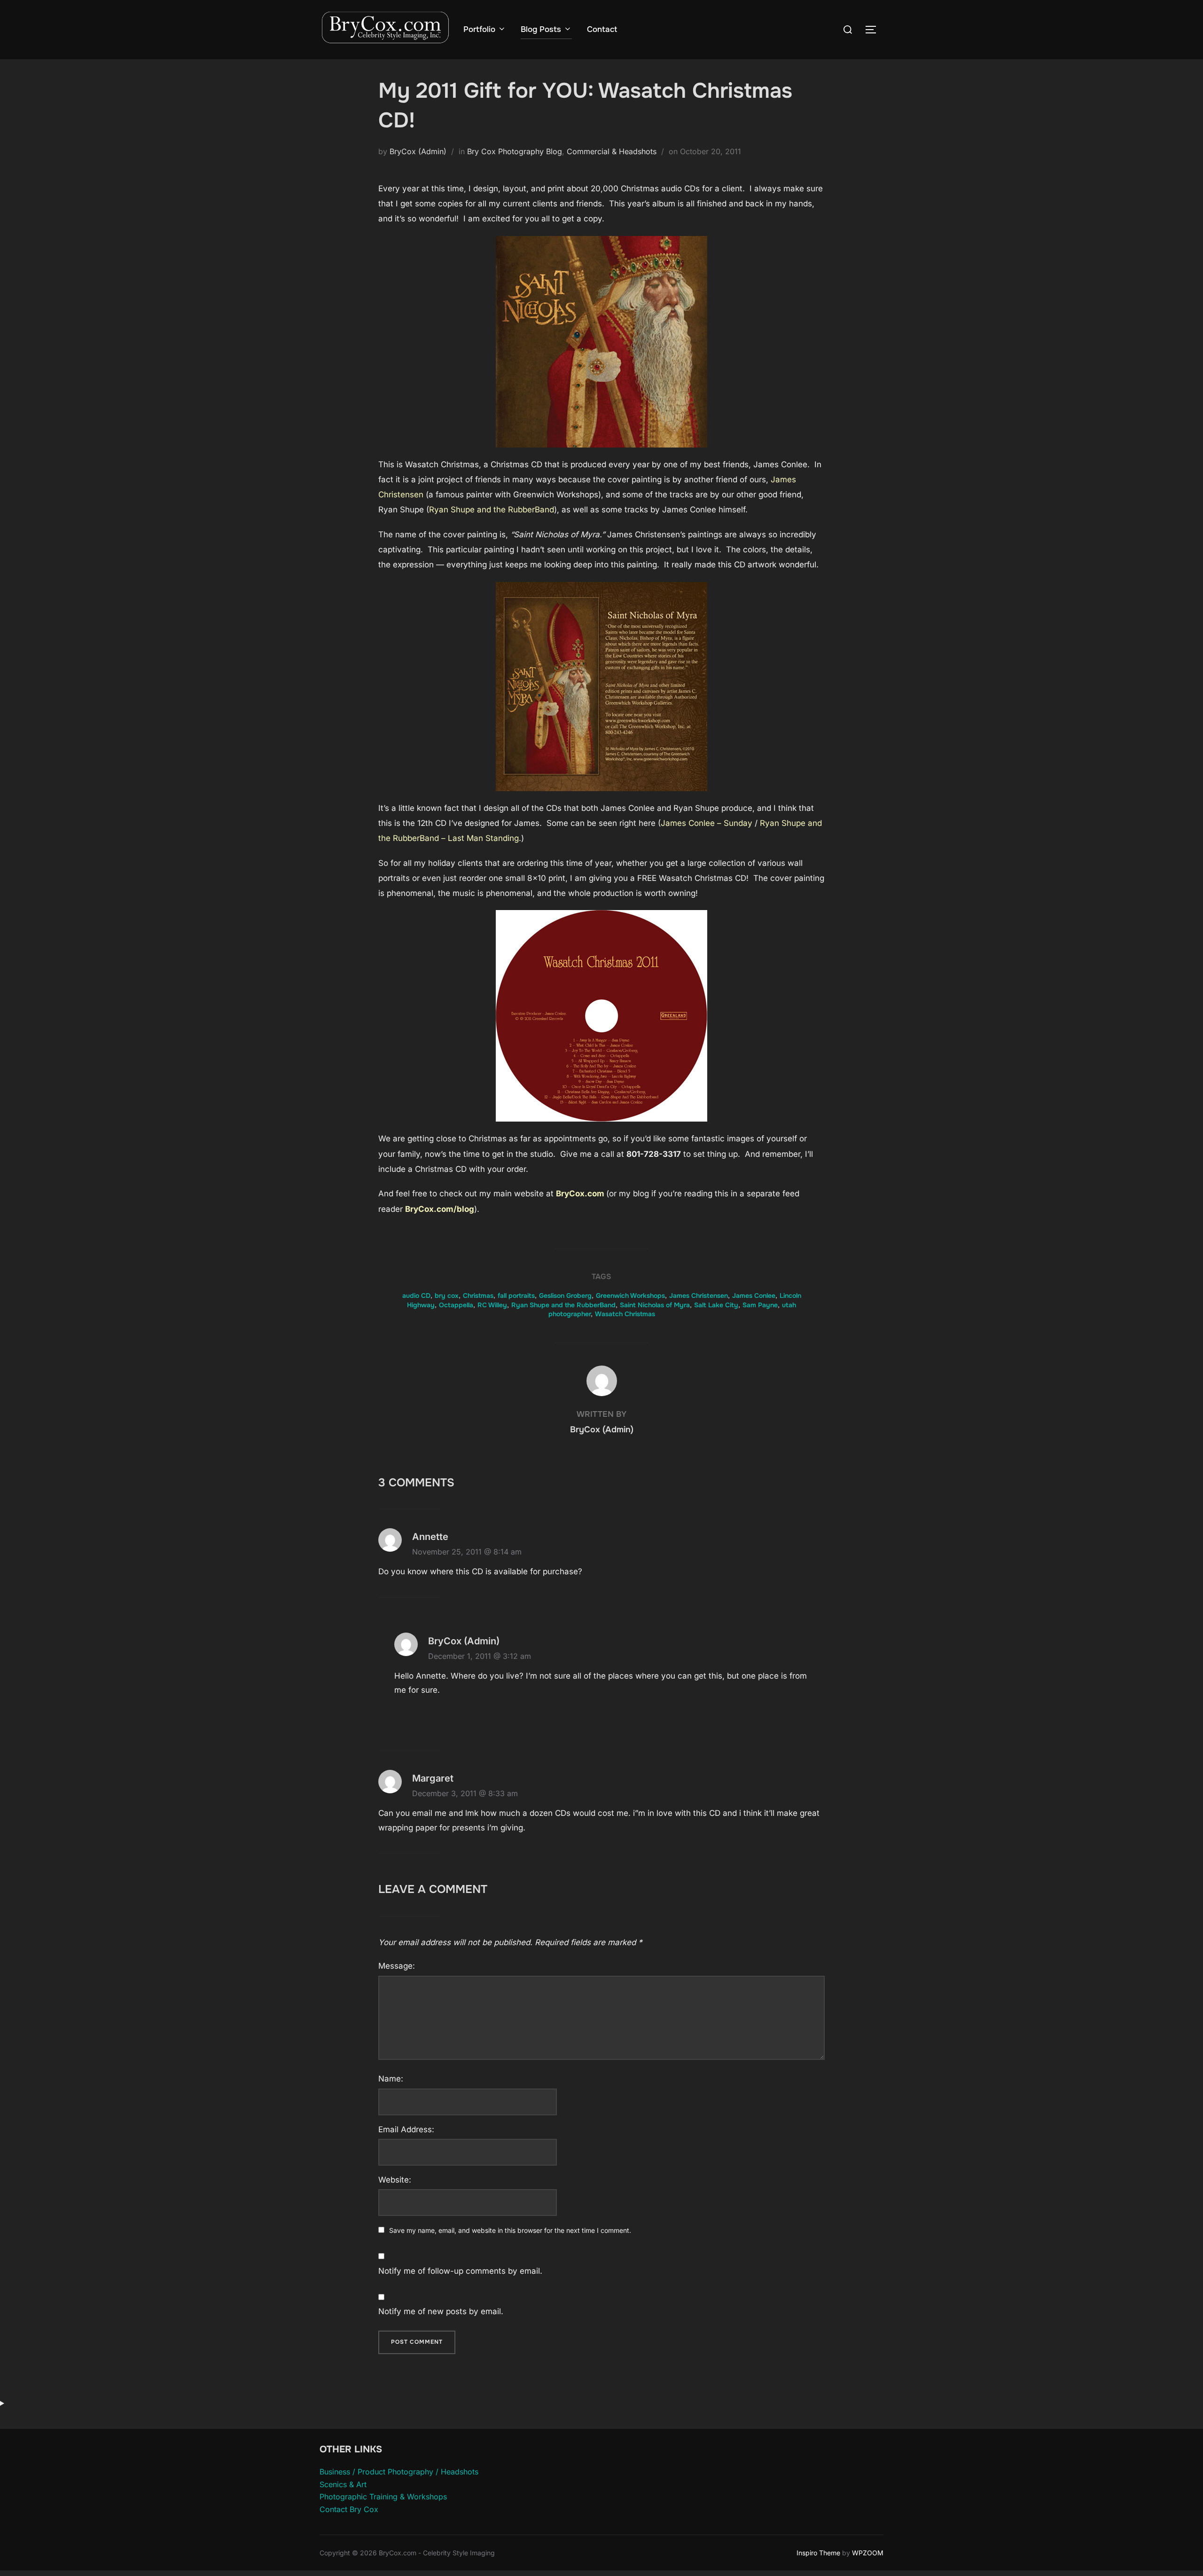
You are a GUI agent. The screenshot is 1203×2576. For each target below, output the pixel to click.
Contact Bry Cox (349, 2509)
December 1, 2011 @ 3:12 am (480, 1656)
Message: (397, 1966)
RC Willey (492, 1305)
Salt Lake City (716, 1305)
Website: (395, 2180)
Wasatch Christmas (625, 1314)
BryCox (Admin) (418, 151)
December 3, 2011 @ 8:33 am (465, 1793)
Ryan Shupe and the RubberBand (492, 510)
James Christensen (699, 1296)
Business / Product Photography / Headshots (399, 2472)
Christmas (478, 1296)
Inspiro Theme (818, 2553)
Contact (602, 29)
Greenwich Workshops (630, 1296)
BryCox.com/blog (440, 1209)
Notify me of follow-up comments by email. (460, 2271)
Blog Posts (541, 29)
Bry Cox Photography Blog (515, 151)
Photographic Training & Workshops (383, 2497)
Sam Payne (760, 1305)
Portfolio (479, 29)
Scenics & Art (343, 2484)
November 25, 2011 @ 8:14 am (467, 1552)
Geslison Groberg (565, 1296)
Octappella (456, 1305)
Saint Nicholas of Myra (655, 1305)
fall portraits (516, 1296)
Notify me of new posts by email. (441, 2311)
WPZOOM (868, 2553)
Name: (391, 2079)
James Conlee (754, 1296)
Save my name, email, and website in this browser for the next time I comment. (510, 2230)
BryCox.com (580, 1194)
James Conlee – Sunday (707, 823)
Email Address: (406, 2129)
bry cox (447, 1296)
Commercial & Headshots (612, 151)
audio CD (416, 1296)
